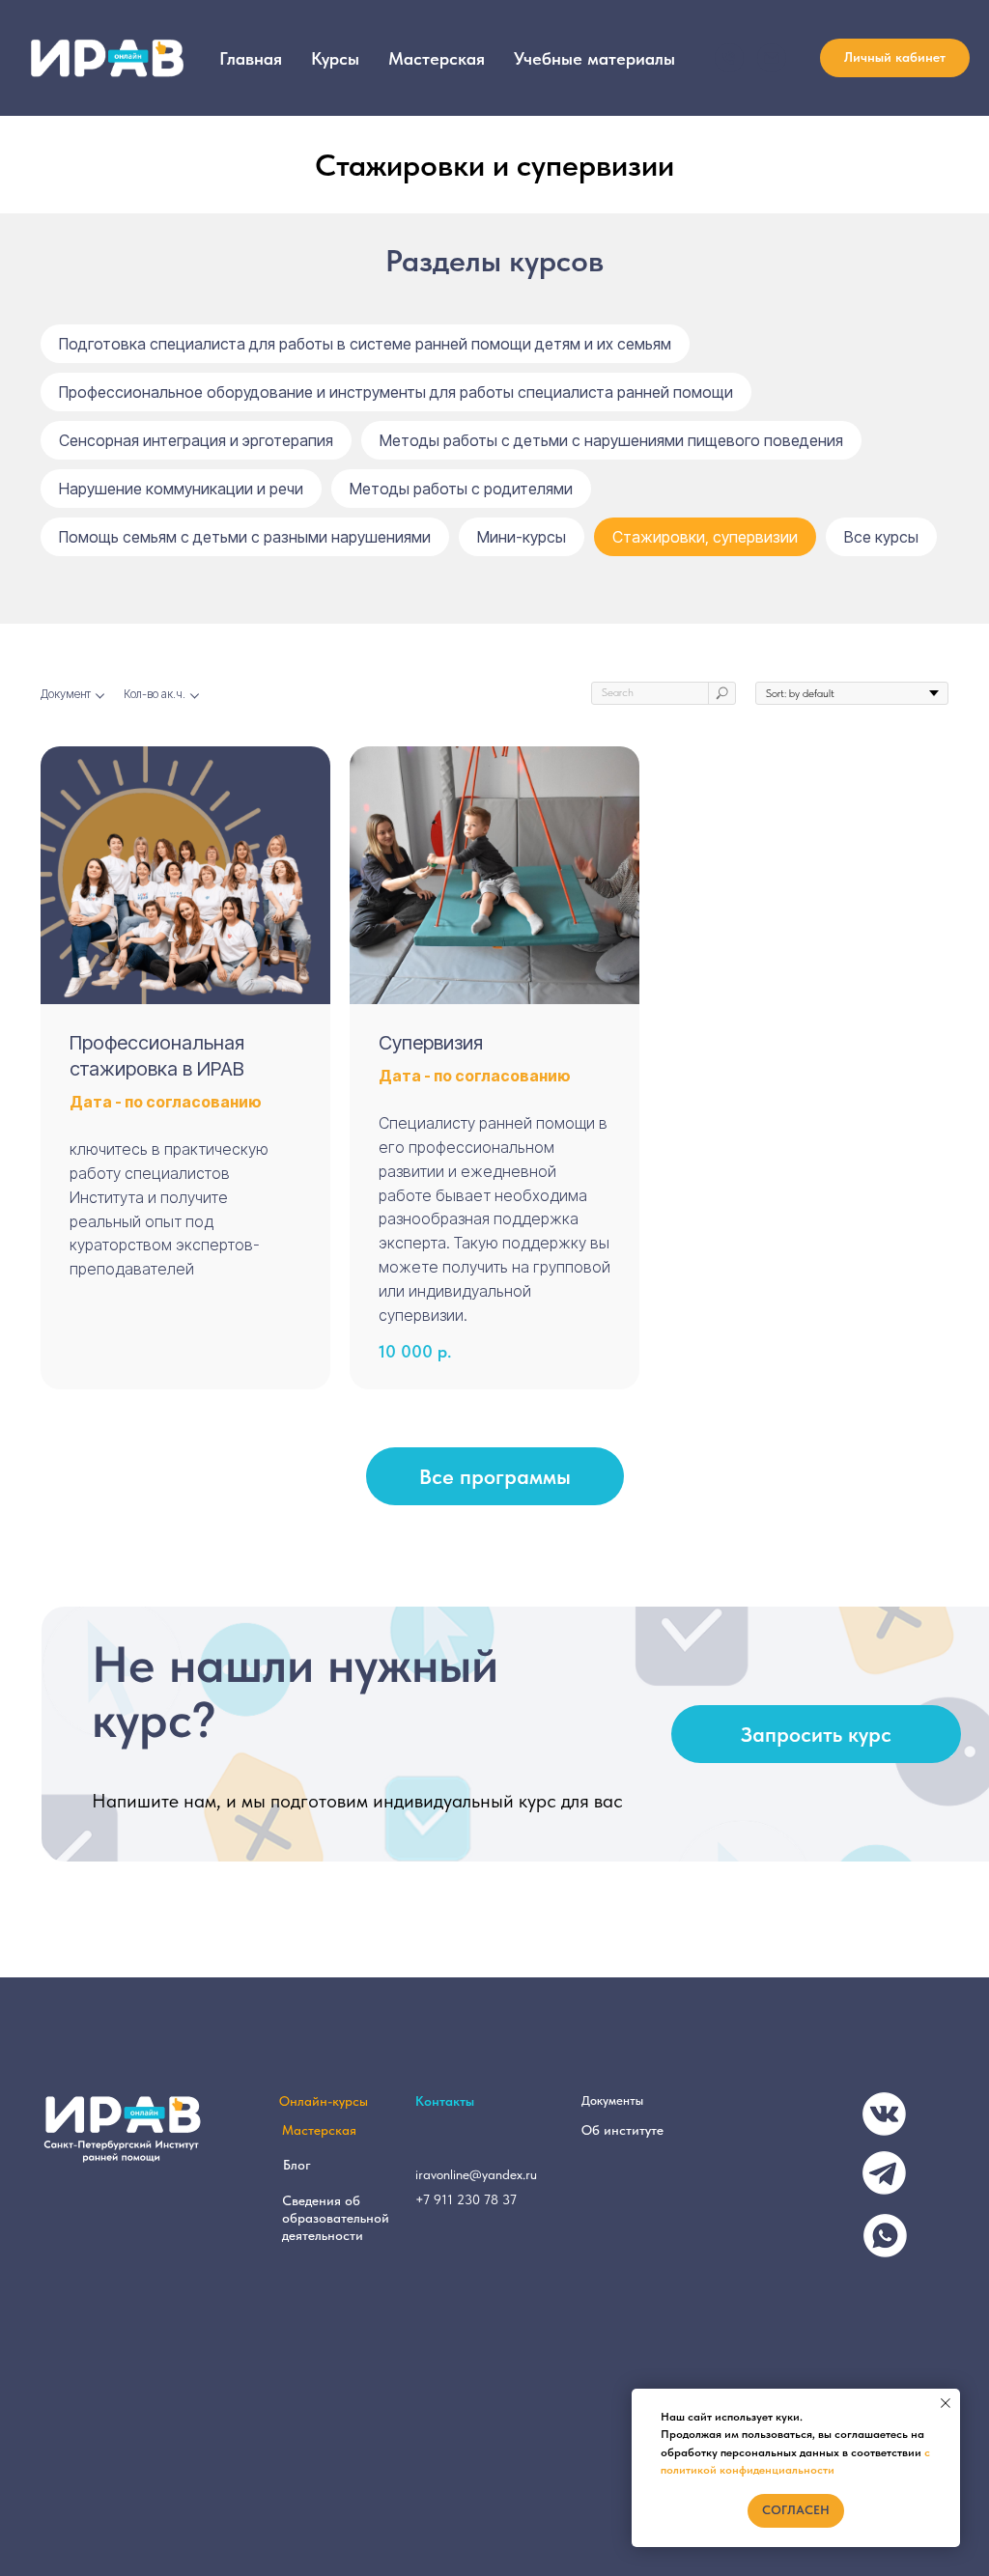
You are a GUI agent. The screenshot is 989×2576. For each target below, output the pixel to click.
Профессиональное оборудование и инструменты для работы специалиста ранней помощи (396, 392)
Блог (297, 2165)
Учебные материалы (594, 58)
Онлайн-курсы (324, 2101)
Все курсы (881, 537)
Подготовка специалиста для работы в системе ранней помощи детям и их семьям (365, 344)
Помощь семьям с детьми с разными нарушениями (245, 537)
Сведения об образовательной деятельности (336, 2218)
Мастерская (437, 58)
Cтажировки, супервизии (705, 537)
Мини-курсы (522, 537)
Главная (251, 58)
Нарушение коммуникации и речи (181, 489)
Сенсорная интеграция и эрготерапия (196, 440)
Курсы (335, 58)
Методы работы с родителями (461, 489)
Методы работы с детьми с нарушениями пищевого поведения (611, 440)
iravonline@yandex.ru (476, 2174)
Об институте (622, 2130)
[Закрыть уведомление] (946, 2403)
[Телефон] (729, 58)
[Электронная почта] (772, 58)
